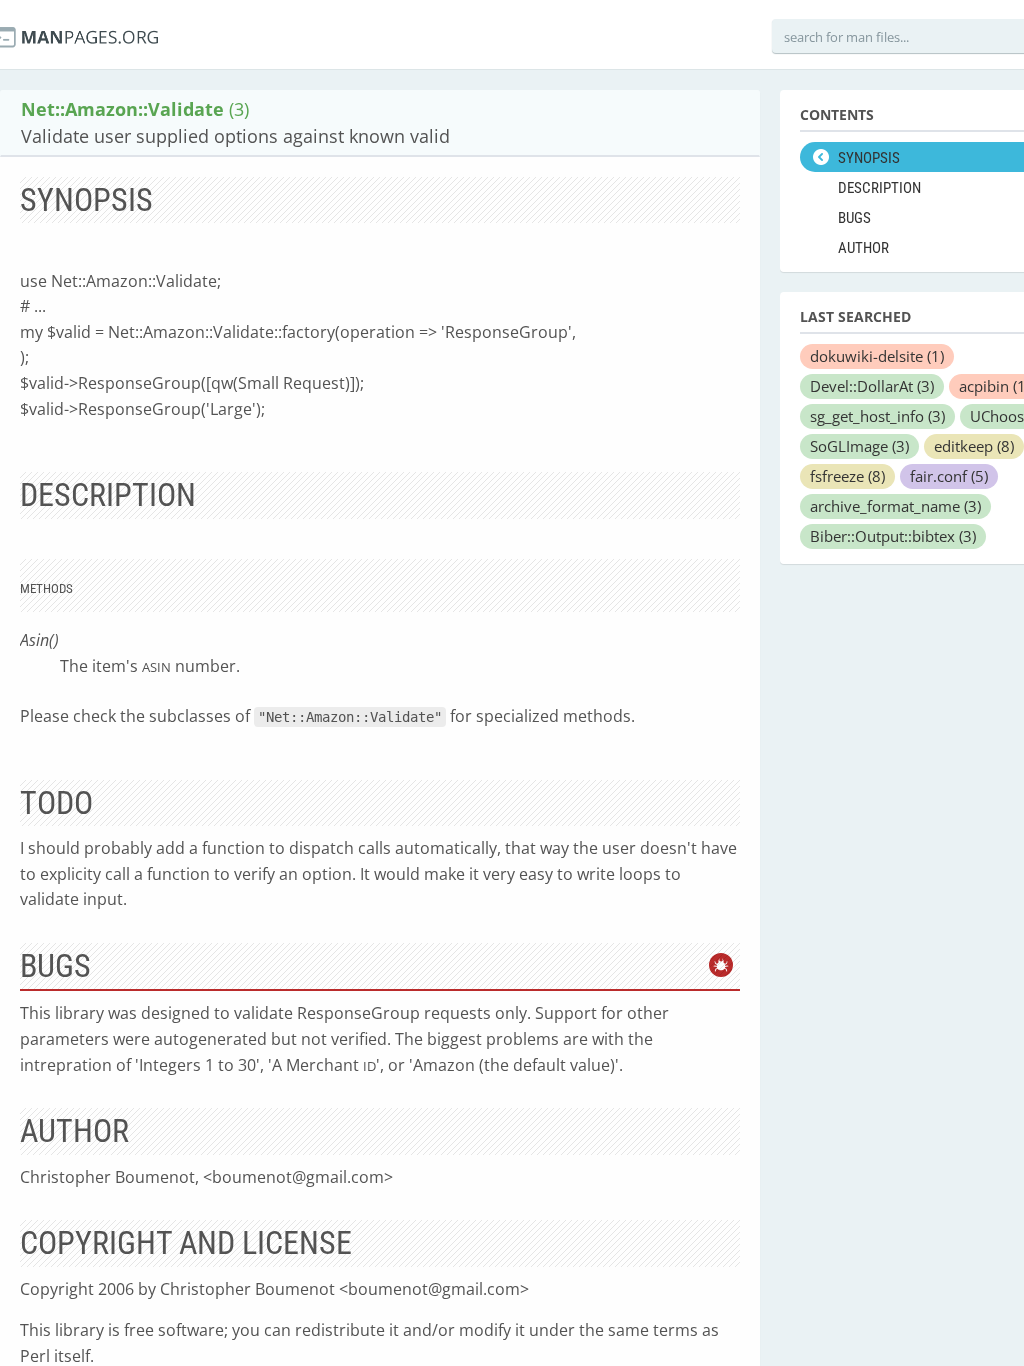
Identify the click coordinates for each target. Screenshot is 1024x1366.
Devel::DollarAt (872, 386)
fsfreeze (847, 476)
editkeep (974, 446)
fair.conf (949, 476)
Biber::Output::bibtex (893, 536)
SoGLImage (859, 446)
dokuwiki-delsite (877, 356)
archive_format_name (895, 506)
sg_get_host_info (877, 416)
